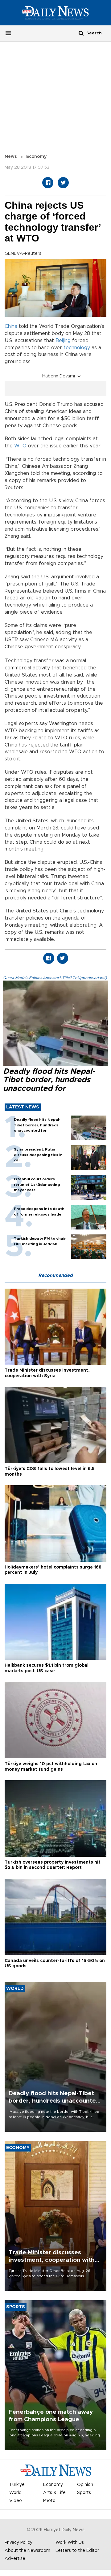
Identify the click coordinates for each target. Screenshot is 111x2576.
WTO (20, 446)
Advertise (15, 2559)
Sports (84, 2493)
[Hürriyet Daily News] (55, 13)
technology (77, 348)
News (11, 157)
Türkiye (17, 2485)
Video (16, 2501)
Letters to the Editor (77, 2551)
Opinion (85, 2485)
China (11, 326)
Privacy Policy (18, 2543)
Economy (36, 157)
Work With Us (70, 2543)
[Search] (81, 33)
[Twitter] (63, 183)
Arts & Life (54, 2493)
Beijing (63, 341)
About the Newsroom (27, 2551)
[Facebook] (48, 183)
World (15, 2493)
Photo (49, 2501)
